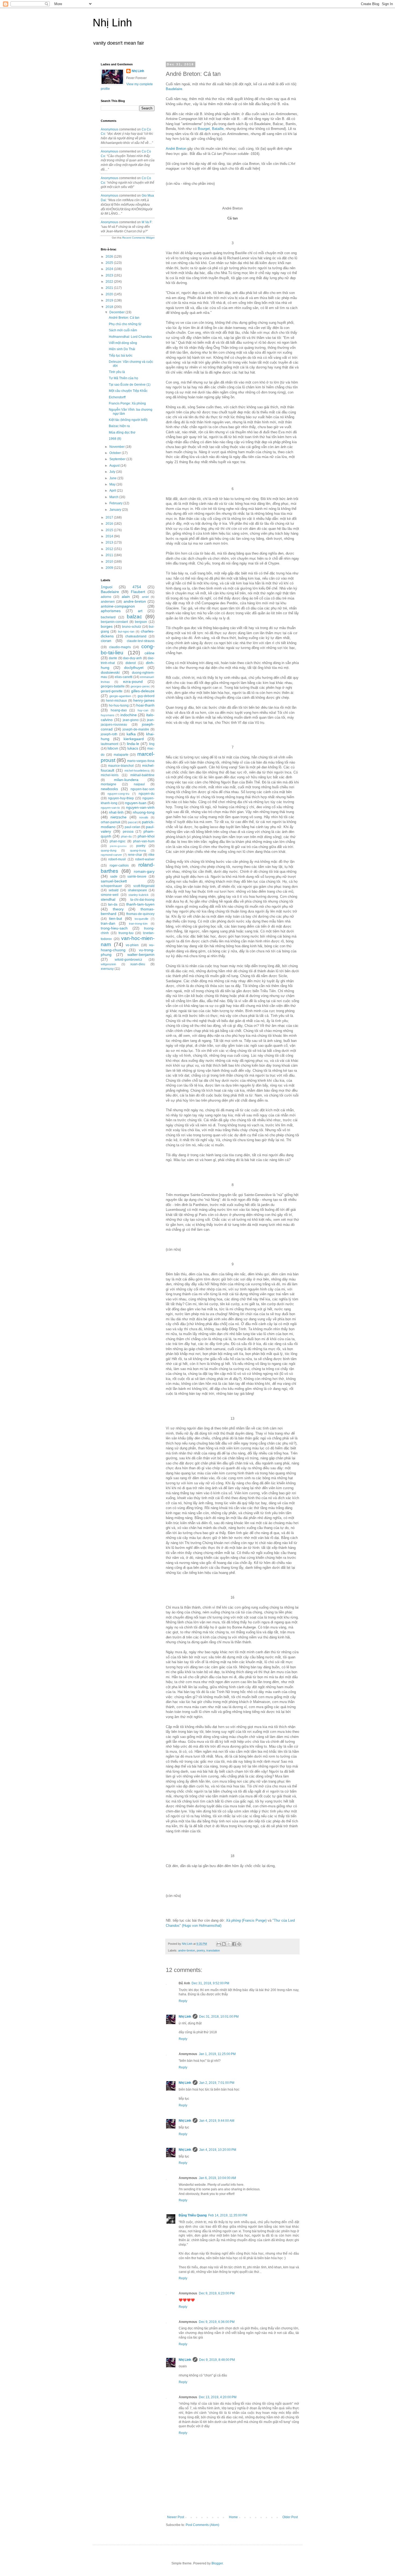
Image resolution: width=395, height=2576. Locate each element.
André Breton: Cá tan (124, 318)
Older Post (290, 2517)
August (115, 466)
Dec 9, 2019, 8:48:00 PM (217, 2360)
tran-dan (108, 923)
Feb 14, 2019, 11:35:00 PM (228, 2215)
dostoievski (110, 672)
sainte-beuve (137, 877)
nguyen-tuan (136, 803)
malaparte (121, 755)
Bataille (218, 129)
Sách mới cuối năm (123, 330)
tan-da (113, 904)
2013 (110, 542)
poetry (201, 1950)
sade (114, 877)
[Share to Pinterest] (239, 1944)
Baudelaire (174, 89)
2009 (110, 568)
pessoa (128, 832)
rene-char (135, 855)
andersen (108, 602)
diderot (131, 663)
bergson (141, 622)
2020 (110, 294)
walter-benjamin (141, 955)
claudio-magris (120, 647)
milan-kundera (126, 780)
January (116, 510)
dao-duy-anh (132, 658)
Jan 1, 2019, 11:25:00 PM (217, 2054)
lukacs (133, 748)
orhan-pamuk (111, 822)
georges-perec (140, 686)
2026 (110, 257)
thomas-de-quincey (140, 914)
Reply (183, 2001)
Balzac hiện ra (119, 426)
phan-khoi (146, 836)
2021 (110, 288)
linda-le (133, 744)
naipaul (139, 784)
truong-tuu (126, 933)
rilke (151, 855)
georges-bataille (113, 686)
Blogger (217, 2563)
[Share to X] (229, 1944)
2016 (110, 524)
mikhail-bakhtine (142, 775)
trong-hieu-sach (114, 928)
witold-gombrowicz (128, 960)
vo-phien (132, 945)
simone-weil (110, 895)
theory (118, 909)
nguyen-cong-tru (118, 794)
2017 (110, 517)
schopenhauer (111, 886)
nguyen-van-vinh (140, 807)
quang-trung (138, 850)
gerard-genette (112, 691)
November (117, 447)
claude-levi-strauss (141, 641)
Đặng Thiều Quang (193, 2215)
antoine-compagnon (118, 606)
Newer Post (176, 2517)
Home (233, 2517)
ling (152, 744)
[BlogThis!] (224, 1944)
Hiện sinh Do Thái (122, 349)
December (117, 312)
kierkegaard (134, 739)
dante (113, 658)
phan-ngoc (118, 841)
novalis (144, 817)
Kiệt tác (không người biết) (128, 420)
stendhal (108, 899)
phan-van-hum (144, 841)
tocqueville (141, 919)
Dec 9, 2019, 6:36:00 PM (217, 2322)
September (118, 459)
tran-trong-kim (138, 924)
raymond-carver (111, 855)
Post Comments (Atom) (202, 2525)
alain (126, 597)
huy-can (143, 710)
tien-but (116, 918)
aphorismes (111, 611)
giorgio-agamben (120, 696)
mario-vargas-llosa (141, 761)
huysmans (108, 715)
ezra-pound (133, 682)
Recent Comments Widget (138, 238)
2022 (110, 282)
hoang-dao (119, 710)
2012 (110, 549)
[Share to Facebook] (234, 1944)
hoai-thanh (145, 705)
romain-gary (144, 871)
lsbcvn (113, 748)
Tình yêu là (117, 372)
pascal (132, 822)
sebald (114, 890)
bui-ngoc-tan (126, 631)
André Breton (176, 149)
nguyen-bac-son (143, 789)
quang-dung (109, 850)
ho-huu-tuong (119, 705)
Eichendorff (117, 397)
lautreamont (109, 744)
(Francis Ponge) (246, 1920)
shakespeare (137, 890)
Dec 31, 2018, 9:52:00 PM (210, 1983)
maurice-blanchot (121, 766)
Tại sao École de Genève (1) (130, 385)
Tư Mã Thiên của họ (123, 378)
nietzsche (119, 817)
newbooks (109, 789)
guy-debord (146, 696)
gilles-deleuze (143, 691)
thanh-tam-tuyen (140, 904)
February (116, 503)
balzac (134, 617)
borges (107, 626)
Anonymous (109, 129)
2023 (110, 275)
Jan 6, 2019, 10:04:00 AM (217, 2178)
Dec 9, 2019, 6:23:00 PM (217, 2293)
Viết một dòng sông (123, 343)
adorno (106, 597)
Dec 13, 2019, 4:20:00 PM (218, 2397)
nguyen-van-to (110, 808)
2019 (110, 300)
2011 (110, 555)
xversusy (107, 969)
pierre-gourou (118, 846)
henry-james (144, 700)
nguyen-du (147, 794)
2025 (110, 263)
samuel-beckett (114, 881)
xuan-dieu (138, 964)
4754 (137, 587)
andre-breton (187, 1950)
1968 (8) (115, 439)
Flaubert (138, 592)
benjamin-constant (114, 622)
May (113, 484)
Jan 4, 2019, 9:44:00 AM (217, 2121)
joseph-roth (109, 734)
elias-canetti (124, 677)
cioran (106, 641)
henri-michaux (116, 701)
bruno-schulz (132, 627)
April (113, 491)
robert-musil (117, 859)
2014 (110, 536)
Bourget (204, 129)
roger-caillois (119, 865)
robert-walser (145, 859)
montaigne (109, 784)
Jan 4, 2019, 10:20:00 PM (218, 2150)
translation (213, 1950)
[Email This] (219, 1944)
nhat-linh (116, 812)
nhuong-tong (144, 812)
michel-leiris (110, 775)
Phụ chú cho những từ (125, 324)
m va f (147, 222)
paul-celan (132, 827)
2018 (110, 307)
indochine (129, 715)
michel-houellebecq (137, 771)
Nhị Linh (112, 23)
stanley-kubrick (139, 895)
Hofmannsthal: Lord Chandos (130, 337)
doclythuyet (134, 668)
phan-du (126, 836)
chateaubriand (136, 636)
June (113, 478)
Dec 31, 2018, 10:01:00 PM (219, 2017)
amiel (145, 597)
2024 (110, 269)
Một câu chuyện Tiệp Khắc (128, 391)
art (140, 611)
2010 (110, 562)
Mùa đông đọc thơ (122, 432)
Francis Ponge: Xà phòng (127, 403)
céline (150, 653)
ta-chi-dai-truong (142, 900)
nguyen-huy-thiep (121, 798)
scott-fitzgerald (144, 886)
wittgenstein (108, 964)
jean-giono (131, 720)
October (116, 453)
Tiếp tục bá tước (121, 356)
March (114, 497)
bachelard (108, 617)
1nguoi (107, 587)
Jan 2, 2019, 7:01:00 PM (217, 2083)
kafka (131, 734)
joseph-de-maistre (136, 729)
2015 (110, 530)
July (113, 472)
